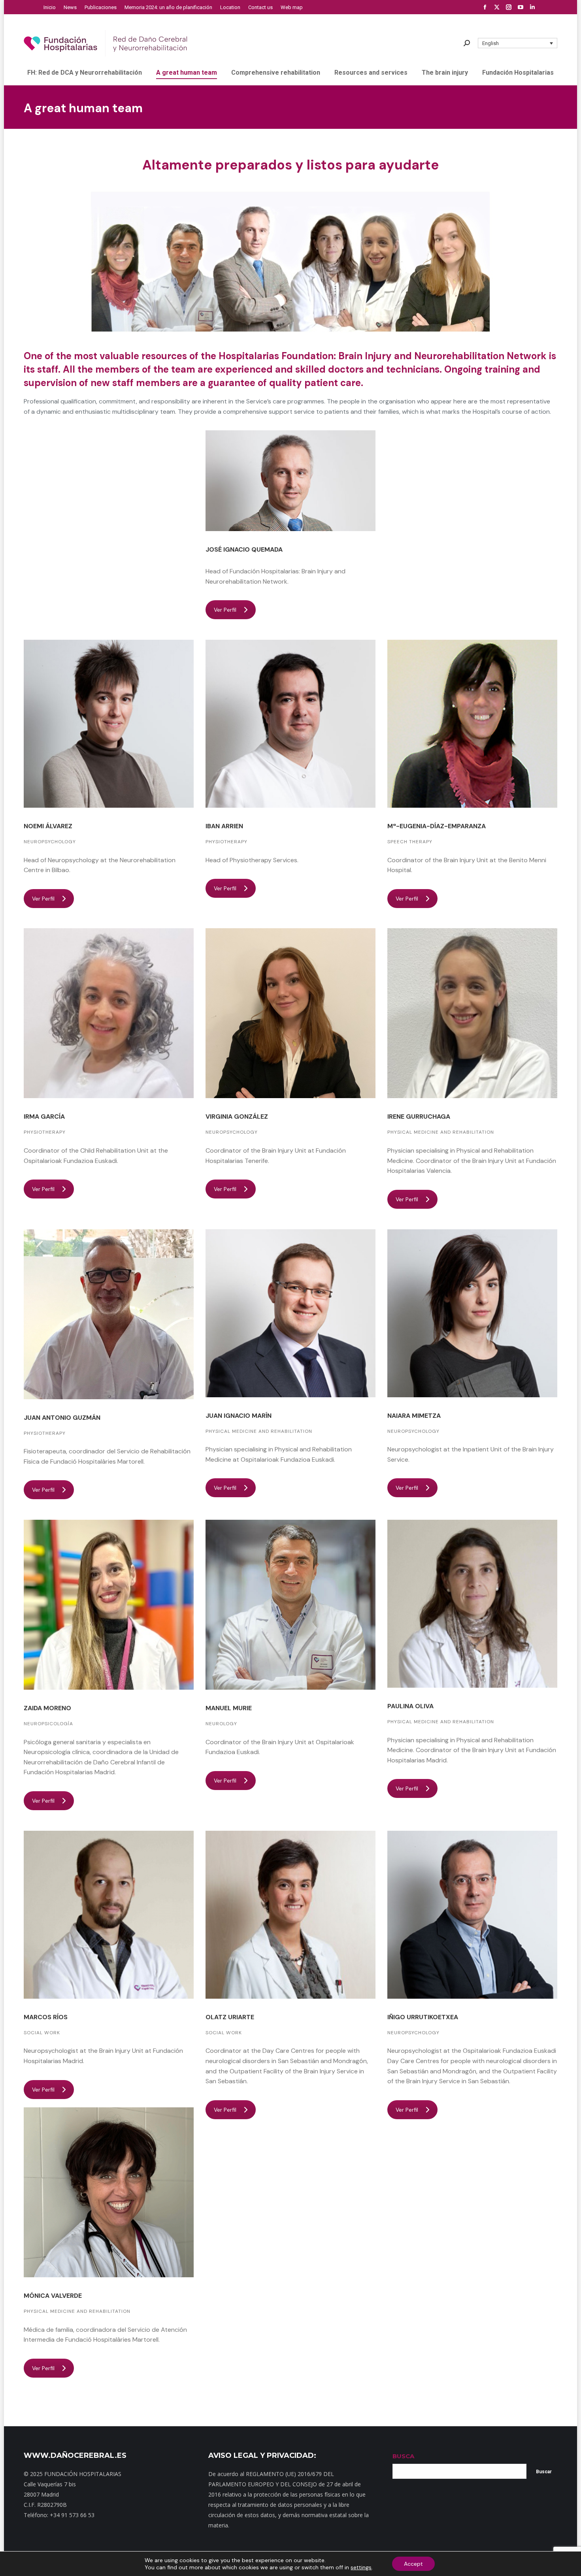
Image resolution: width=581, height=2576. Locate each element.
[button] (518, 43)
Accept (413, 2564)
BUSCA (403, 2456)
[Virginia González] (290, 1013)
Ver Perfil (225, 610)
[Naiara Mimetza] (472, 1313)
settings (361, 2567)
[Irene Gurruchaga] (472, 1013)
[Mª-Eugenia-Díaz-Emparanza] (472, 724)
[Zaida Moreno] (109, 1605)
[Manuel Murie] (290, 1605)
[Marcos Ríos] (109, 1915)
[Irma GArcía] (109, 1013)
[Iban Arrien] (290, 724)
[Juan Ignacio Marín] (290, 1313)
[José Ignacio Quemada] (290, 481)
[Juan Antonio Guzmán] (109, 1314)
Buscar (544, 2472)
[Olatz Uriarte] (290, 1915)
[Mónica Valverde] (109, 2192)
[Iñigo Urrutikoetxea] (472, 1915)
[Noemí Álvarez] (109, 724)
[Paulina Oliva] (472, 1604)
